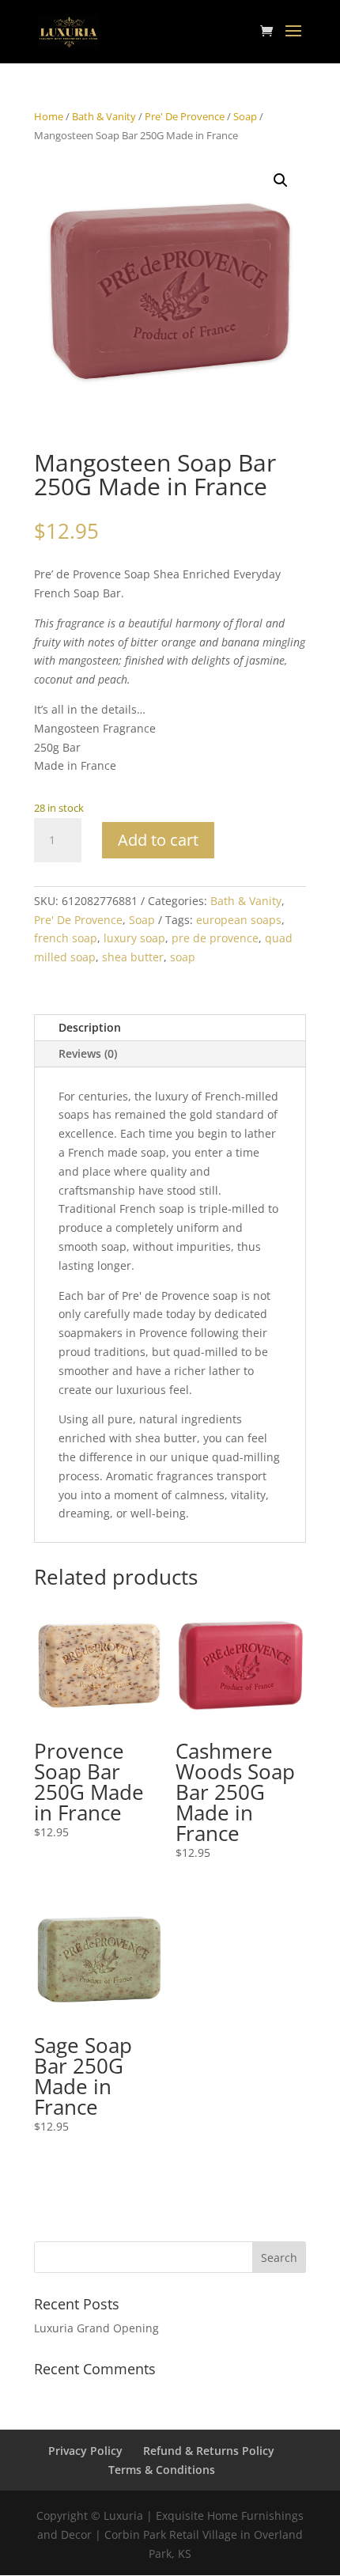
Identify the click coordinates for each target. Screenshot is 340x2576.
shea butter (133, 957)
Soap (245, 116)
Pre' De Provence (185, 116)
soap (183, 957)
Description (90, 1027)
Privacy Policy (85, 2451)
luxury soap (134, 938)
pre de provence (215, 938)
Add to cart (158, 840)
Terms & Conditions (162, 2470)
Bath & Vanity (104, 116)
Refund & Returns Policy (209, 2451)
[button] (281, 180)
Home (49, 116)
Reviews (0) (88, 1053)
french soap (66, 938)
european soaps (239, 920)
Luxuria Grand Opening (96, 2328)
